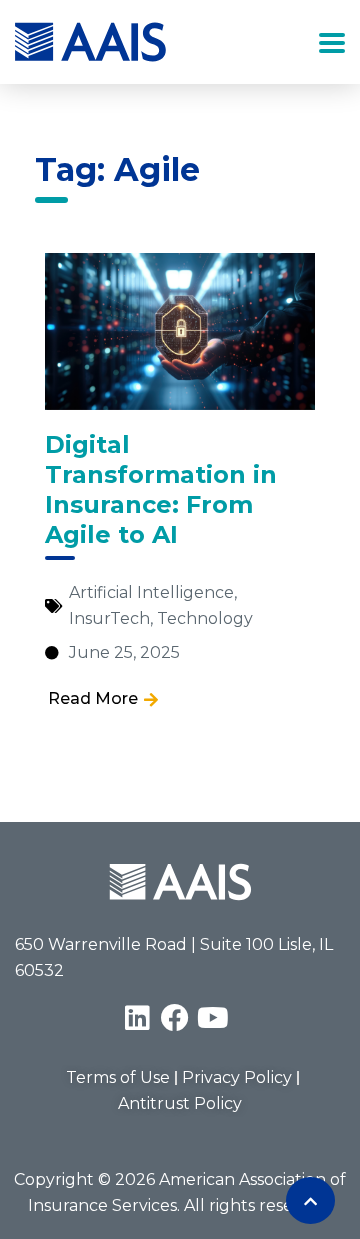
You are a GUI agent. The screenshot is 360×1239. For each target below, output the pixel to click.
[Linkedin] (137, 1018)
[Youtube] (213, 1018)
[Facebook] (175, 1018)
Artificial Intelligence (151, 592)
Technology (205, 618)
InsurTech (109, 618)
